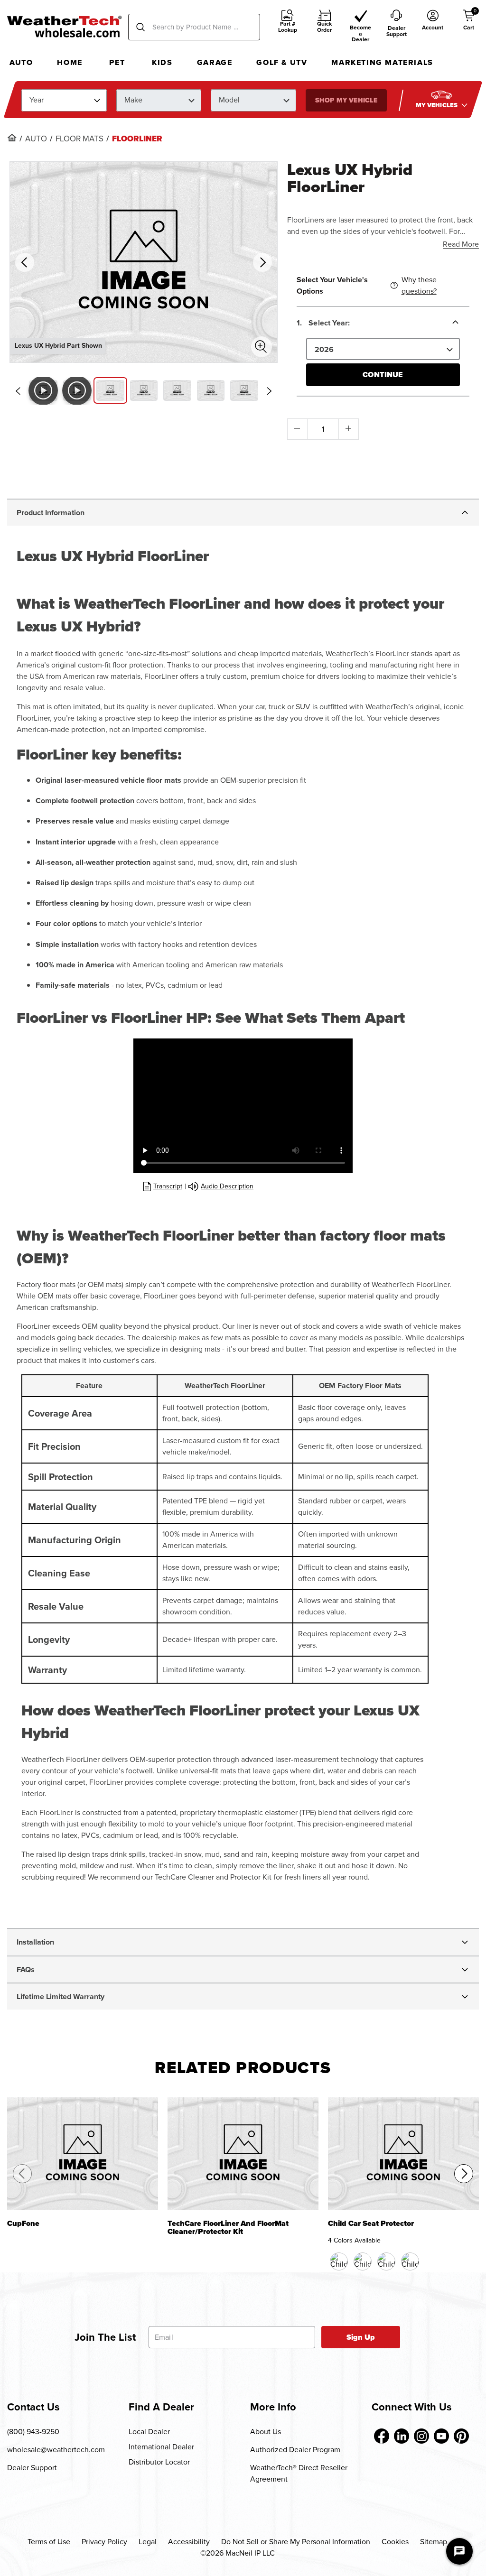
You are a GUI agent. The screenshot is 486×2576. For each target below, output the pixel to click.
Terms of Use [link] (49, 2542)
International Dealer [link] (161, 2447)
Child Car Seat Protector (371, 2224)
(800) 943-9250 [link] (33, 2432)
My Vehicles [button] (438, 105)
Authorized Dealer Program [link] (295, 2450)
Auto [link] (36, 139)
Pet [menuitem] (117, 62)
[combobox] (194, 27)
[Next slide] (270, 391)
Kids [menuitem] (162, 62)
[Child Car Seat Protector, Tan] (386, 2261)
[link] (12, 138)
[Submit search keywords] (140, 27)
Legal (148, 2542)
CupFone (23, 2224)
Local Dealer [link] (149, 2432)
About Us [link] (266, 2432)
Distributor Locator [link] (159, 2462)
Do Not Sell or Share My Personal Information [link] (296, 2542)
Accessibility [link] (189, 2542)
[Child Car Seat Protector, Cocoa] (363, 2261)
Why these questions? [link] (419, 285)
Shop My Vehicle (346, 100)
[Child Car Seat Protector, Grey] (410, 2261)
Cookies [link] (395, 2542)
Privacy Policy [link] (104, 2542)
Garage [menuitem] (215, 62)
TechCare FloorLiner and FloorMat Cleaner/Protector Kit (228, 2228)
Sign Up (361, 2337)
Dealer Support (32, 2468)
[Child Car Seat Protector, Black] (339, 2261)
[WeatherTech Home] (64, 27)
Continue (383, 375)
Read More (461, 244)
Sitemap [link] (434, 2542)
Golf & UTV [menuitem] (282, 62)
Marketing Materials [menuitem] (382, 62)
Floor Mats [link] (79, 139)
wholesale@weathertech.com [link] (56, 2450)
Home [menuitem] (70, 62)
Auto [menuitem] (21, 62)
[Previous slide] (18, 391)
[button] (288, 27)
